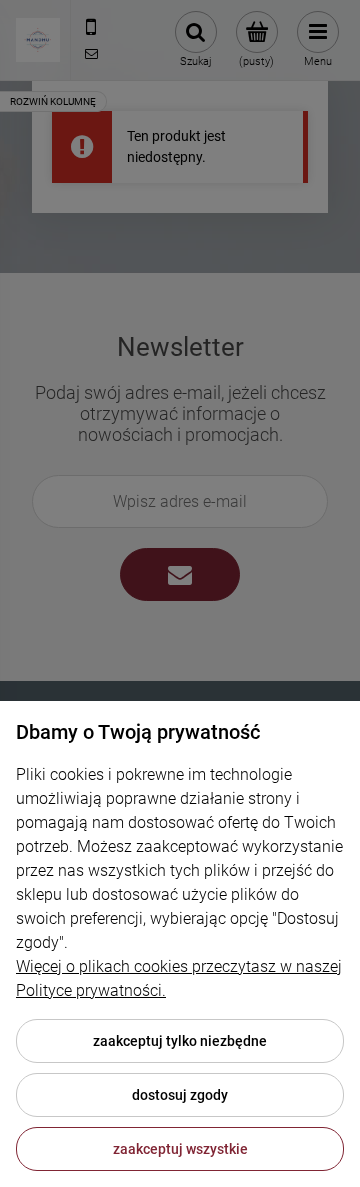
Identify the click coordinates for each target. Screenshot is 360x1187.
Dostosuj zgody (180, 1095)
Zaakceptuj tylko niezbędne (180, 1041)
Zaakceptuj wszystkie (180, 1149)
